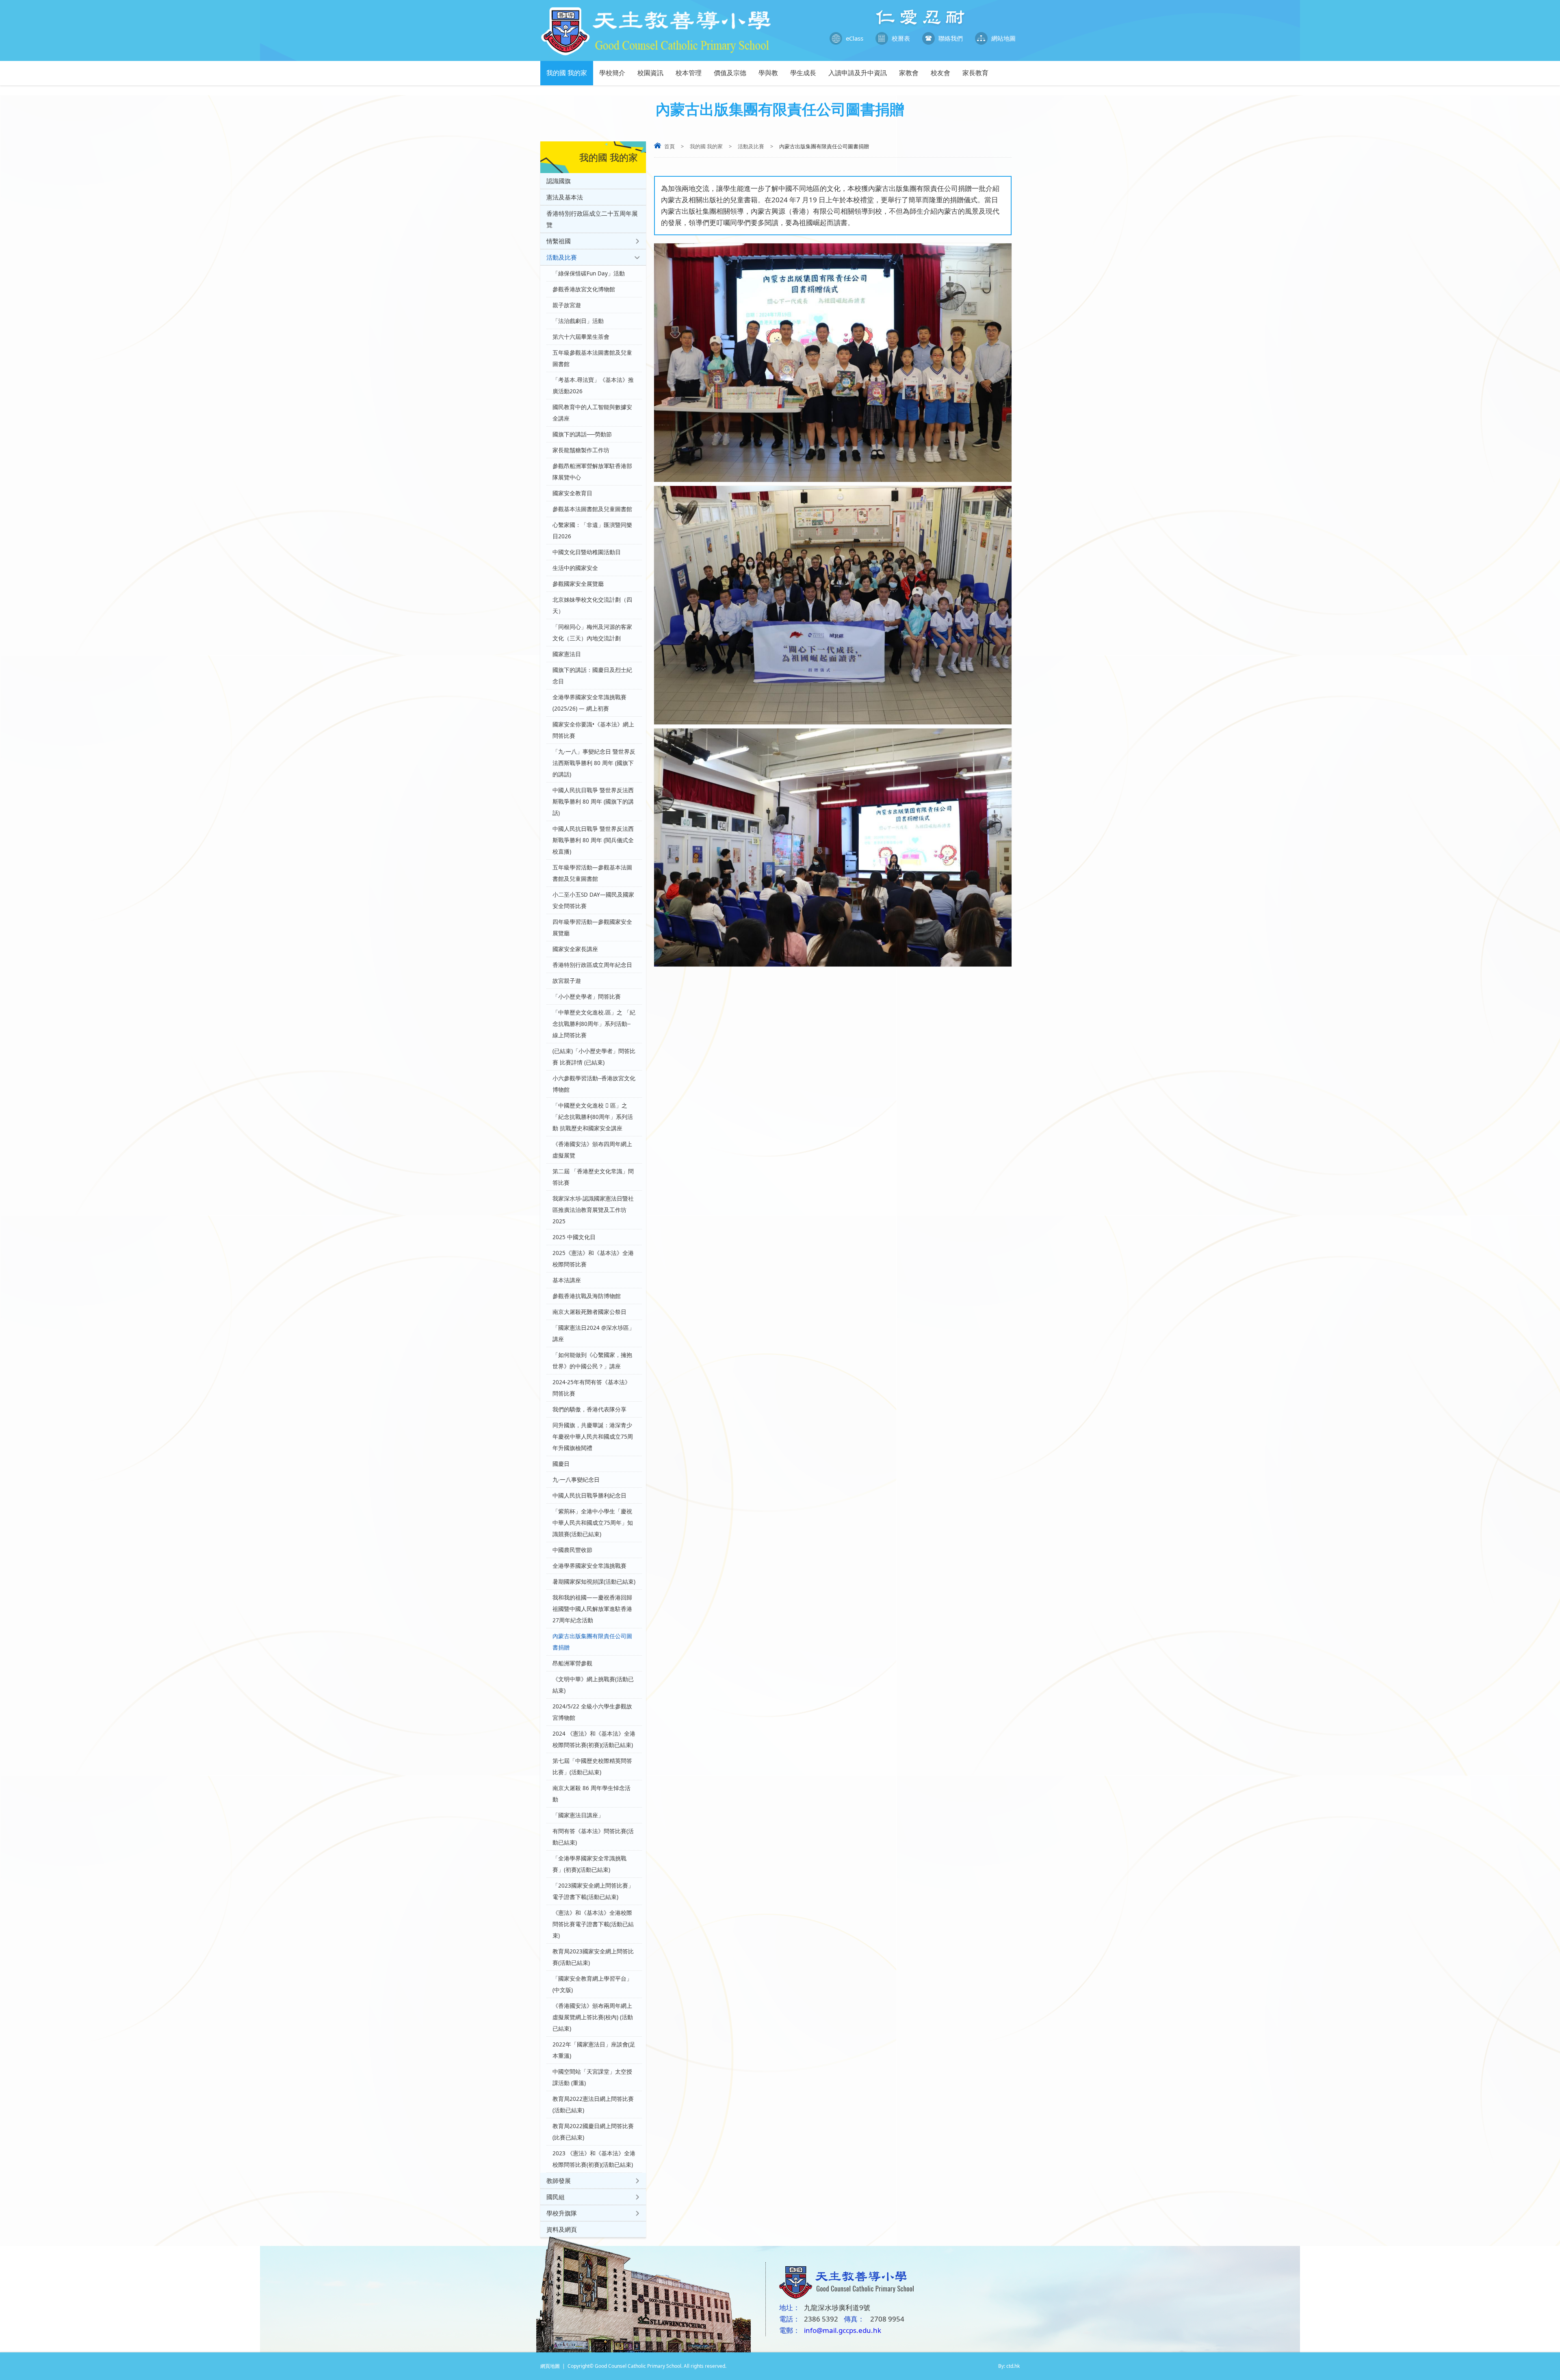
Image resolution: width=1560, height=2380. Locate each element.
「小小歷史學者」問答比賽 (587, 997)
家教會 (909, 73)
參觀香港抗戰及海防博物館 (587, 1296)
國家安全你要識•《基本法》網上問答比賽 (593, 730)
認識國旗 (559, 181)
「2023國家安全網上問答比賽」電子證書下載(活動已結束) (593, 1891)
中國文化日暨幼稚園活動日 (587, 552)
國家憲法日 (567, 654)
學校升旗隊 (562, 2213)
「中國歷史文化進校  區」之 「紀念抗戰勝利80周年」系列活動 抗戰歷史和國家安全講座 (593, 1117)
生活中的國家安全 (575, 568)
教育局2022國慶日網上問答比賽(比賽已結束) (593, 2132)
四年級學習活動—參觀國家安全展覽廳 (592, 928)
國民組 (556, 2197)
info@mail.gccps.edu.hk (843, 2330)
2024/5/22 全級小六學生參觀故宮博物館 (592, 1712)
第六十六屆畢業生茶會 (581, 337)
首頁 (669, 146)
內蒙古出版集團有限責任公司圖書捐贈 (592, 1642)
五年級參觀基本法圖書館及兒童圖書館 (592, 358)
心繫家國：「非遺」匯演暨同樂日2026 (592, 531)
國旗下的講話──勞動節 (582, 434)
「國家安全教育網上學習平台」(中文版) (592, 1984)
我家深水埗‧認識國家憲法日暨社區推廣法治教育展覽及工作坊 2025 (593, 1210)
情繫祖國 (559, 241)
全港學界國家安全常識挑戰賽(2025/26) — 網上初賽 (589, 703)
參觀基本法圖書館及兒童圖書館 (592, 509)
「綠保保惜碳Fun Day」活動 (589, 273)
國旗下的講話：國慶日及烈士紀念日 (592, 676)
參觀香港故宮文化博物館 (584, 289)
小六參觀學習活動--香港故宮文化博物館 (594, 1084)
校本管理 (689, 73)
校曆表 (901, 38)
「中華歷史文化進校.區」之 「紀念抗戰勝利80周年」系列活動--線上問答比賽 (594, 1024)
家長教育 (975, 73)
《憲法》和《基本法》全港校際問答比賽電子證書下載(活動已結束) (593, 1924)
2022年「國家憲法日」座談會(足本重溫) (594, 2050)
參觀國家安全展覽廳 (578, 584)
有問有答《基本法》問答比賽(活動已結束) (593, 1837)
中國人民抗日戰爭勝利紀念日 (589, 1496)
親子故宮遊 (567, 305)
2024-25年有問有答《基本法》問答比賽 (591, 1388)
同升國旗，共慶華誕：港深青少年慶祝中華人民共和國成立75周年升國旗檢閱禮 (593, 1437)
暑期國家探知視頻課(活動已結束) (594, 1582)
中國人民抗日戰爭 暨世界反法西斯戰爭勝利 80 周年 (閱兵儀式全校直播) (593, 840)
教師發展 (559, 2181)
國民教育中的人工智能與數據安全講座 (592, 413)
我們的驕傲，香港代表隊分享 (589, 1409)
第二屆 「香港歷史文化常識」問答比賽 (593, 1177)
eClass (855, 38)
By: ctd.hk (1009, 2366)
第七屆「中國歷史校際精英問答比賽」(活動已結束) (592, 1767)
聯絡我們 (951, 38)
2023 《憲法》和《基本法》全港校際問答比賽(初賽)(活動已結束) (594, 2159)
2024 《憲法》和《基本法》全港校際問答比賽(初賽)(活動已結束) (594, 1739)
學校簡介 (612, 73)
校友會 (940, 73)
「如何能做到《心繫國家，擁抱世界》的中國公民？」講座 (592, 1361)
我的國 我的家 (567, 73)
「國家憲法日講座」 (578, 1815)
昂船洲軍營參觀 (572, 1663)
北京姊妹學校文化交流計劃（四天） (592, 605)
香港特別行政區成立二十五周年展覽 (592, 219)
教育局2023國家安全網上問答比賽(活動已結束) (593, 1957)
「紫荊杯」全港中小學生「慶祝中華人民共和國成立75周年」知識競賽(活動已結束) (593, 1523)
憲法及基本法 (565, 197)
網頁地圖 (550, 2366)
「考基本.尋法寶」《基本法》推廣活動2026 (593, 386)
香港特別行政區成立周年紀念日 (592, 965)
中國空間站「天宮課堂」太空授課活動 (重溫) (592, 2077)
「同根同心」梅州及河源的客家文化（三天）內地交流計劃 (592, 633)
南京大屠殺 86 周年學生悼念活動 (591, 1794)
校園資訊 (650, 73)
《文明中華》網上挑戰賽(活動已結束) (593, 1685)
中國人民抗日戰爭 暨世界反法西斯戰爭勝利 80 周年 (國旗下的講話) (593, 802)
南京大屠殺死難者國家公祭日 (589, 1312)
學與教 (768, 73)
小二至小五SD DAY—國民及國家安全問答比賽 (593, 900)
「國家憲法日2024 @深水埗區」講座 (594, 1333)
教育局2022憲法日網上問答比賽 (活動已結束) (593, 2105)
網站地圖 (1003, 38)
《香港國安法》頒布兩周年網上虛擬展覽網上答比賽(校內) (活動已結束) (593, 2017)
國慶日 (561, 1464)
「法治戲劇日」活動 (578, 321)
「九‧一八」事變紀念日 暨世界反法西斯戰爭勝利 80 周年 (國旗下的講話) (594, 763)
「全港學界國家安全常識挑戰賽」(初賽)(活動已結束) (589, 1864)
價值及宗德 (730, 73)
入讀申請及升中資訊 (858, 73)
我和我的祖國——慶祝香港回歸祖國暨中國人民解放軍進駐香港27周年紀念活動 (592, 1609)
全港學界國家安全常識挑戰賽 (589, 1566)
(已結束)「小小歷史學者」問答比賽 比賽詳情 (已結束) (594, 1057)
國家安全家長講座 (575, 949)
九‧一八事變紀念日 (576, 1480)
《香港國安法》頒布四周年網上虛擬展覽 (592, 1150)
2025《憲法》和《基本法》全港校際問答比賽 (593, 1259)
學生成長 (803, 73)
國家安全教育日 (572, 493)
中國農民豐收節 (572, 1550)
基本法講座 (567, 1280)
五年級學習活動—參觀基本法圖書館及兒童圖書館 (592, 873)
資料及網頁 (562, 2229)
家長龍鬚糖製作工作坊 (581, 450)
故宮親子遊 (567, 981)
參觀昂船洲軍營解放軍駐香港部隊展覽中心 (592, 472)
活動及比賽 (751, 146)
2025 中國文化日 (574, 1237)
